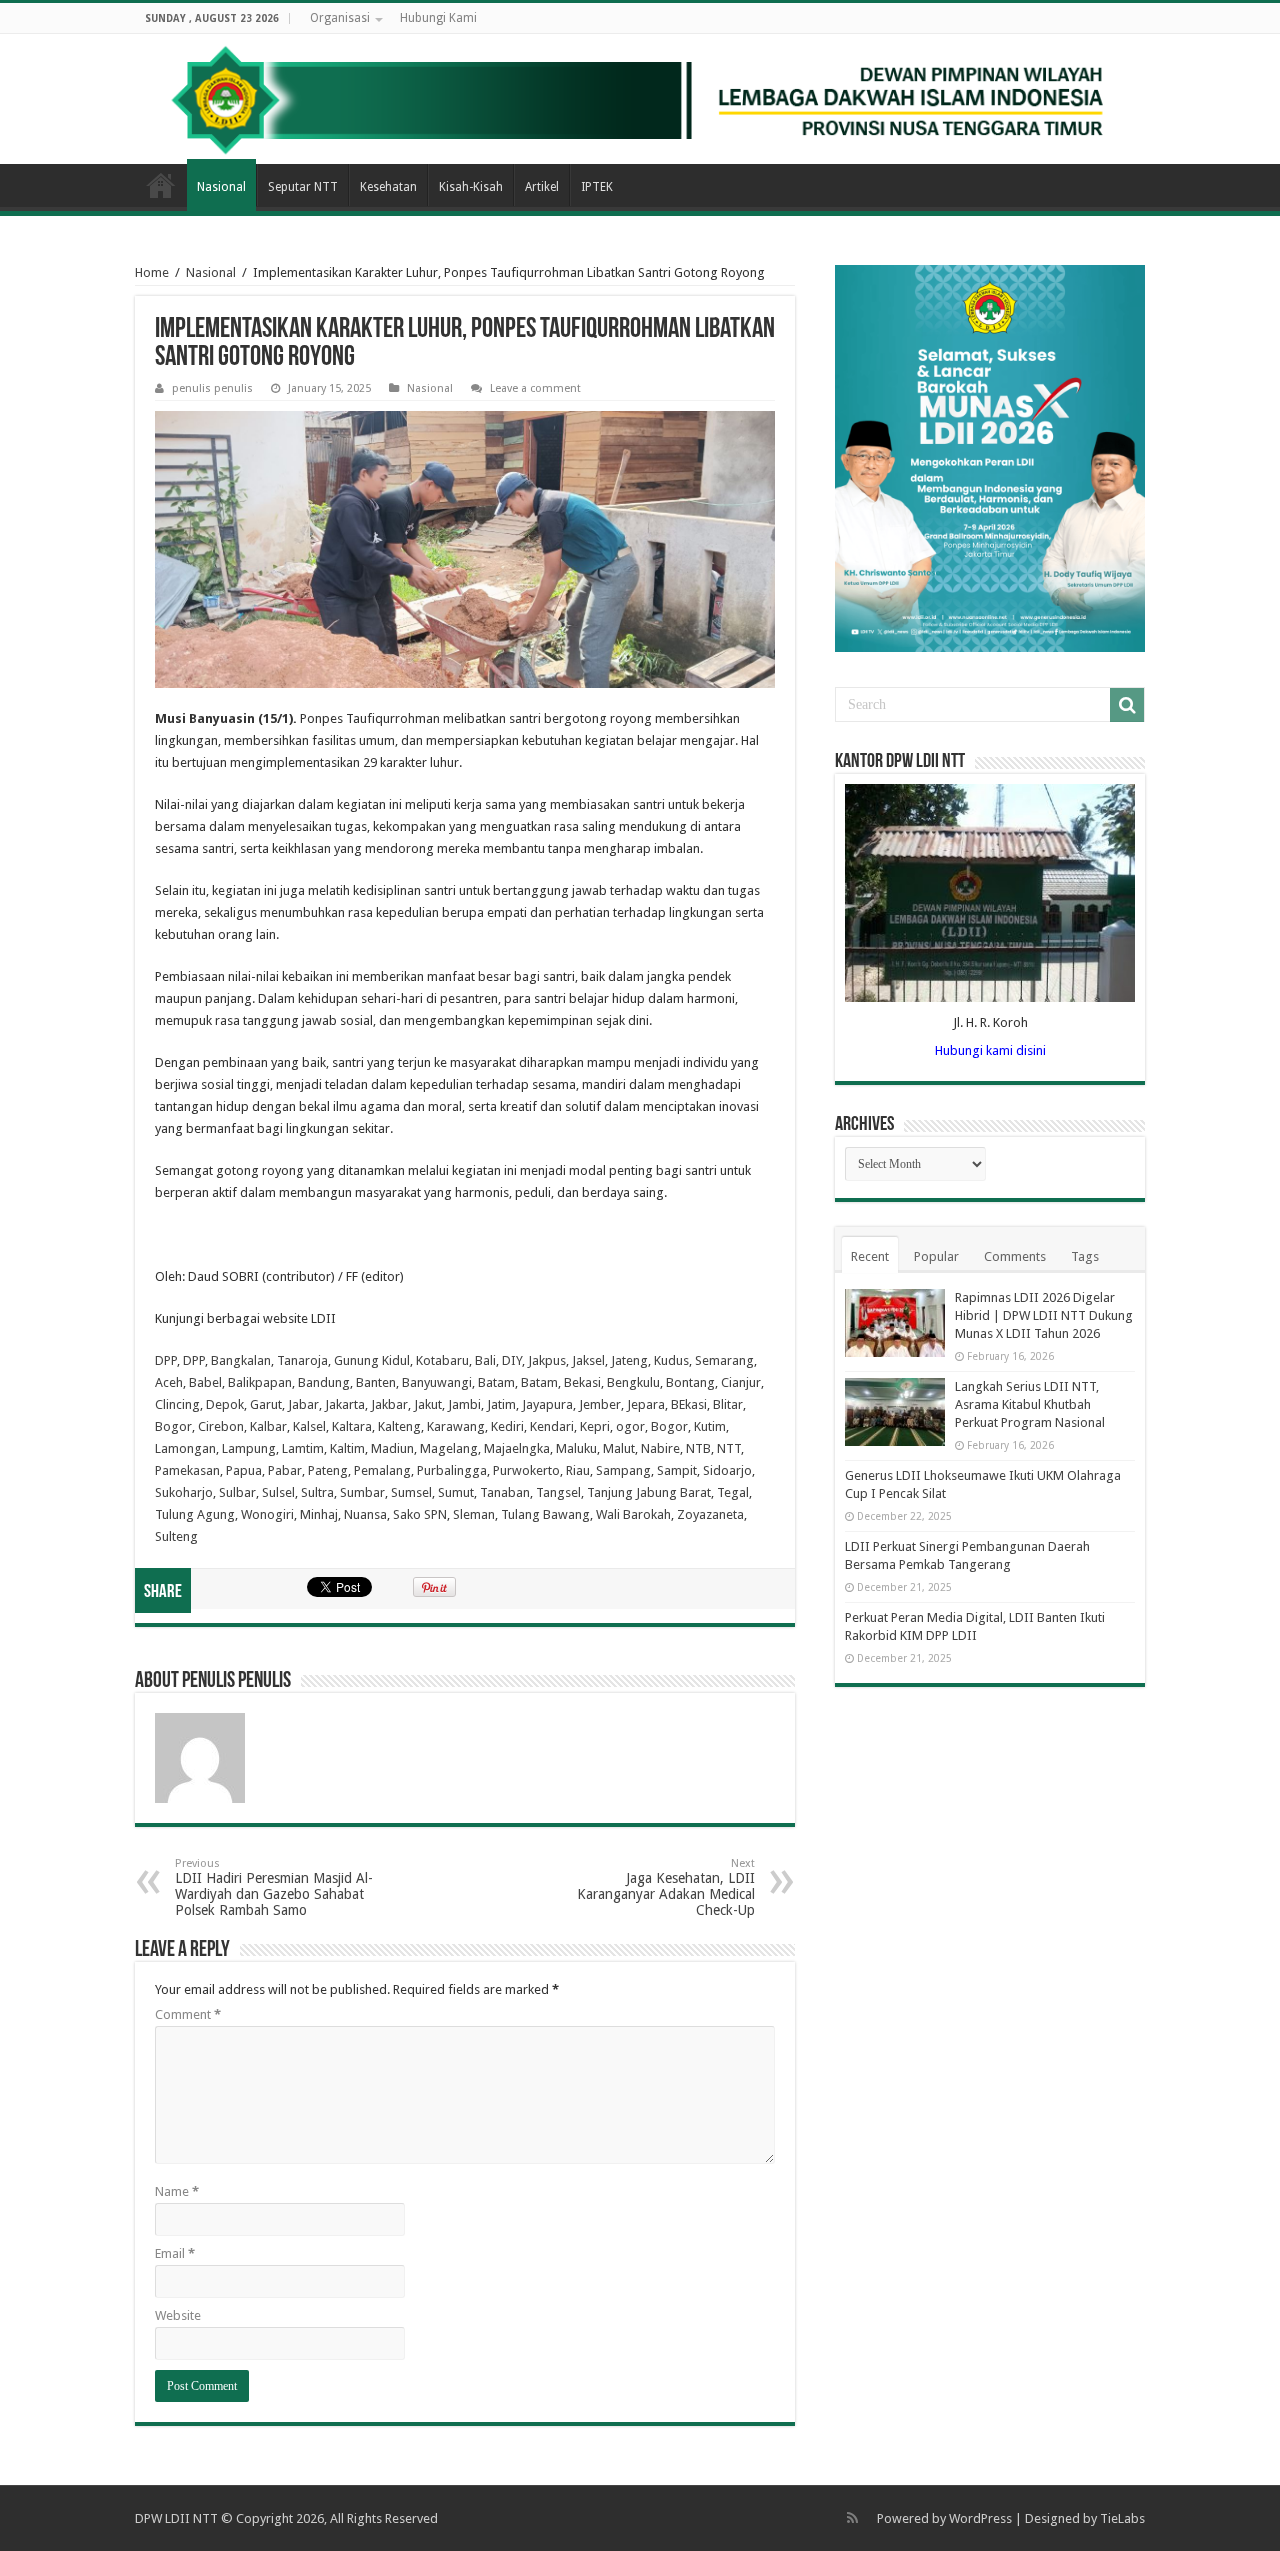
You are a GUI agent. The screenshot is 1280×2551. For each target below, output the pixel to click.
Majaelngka (517, 1448)
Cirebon (221, 1426)
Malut (619, 1448)
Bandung (324, 1382)
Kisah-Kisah (471, 187)
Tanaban (505, 1492)
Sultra (317, 1492)
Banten (376, 1382)
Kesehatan (388, 187)
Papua (244, 1470)
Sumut (456, 1492)
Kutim (710, 1426)
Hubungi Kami (438, 18)
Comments (1015, 1256)
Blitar (728, 1404)
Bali (485, 1360)
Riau (578, 1470)
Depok (225, 1404)
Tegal (733, 1492)
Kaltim (347, 1448)
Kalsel (309, 1426)
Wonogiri (267, 1514)
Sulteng (176, 1536)
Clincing (177, 1404)
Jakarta (345, 1404)
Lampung (249, 1448)
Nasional (221, 187)
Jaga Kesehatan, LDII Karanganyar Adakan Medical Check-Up (666, 1887)
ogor (630, 1426)
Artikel (542, 187)
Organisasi (340, 18)
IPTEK (597, 187)
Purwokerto (526, 1470)
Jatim (501, 1404)
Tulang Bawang (545, 1514)
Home (161, 185)
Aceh (169, 1382)
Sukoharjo (184, 1492)
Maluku (576, 1448)
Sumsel (411, 1492)
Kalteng (399, 1426)
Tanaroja (302, 1360)
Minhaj (319, 1514)
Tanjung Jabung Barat (649, 1492)
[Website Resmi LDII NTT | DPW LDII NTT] (640, 99)
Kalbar (268, 1426)
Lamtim (303, 1448)
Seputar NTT (303, 187)
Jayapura (547, 1404)
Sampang (623, 1470)
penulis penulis (212, 388)
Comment (188, 2014)
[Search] (1127, 705)
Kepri (595, 1426)
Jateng (629, 1360)
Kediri (507, 1426)
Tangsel (558, 1492)
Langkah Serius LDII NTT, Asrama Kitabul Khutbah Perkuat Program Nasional (1030, 1404)
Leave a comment (535, 388)
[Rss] (852, 2518)
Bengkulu (633, 1382)
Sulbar (237, 1492)
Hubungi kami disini (990, 1050)
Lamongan (185, 1448)
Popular (936, 1256)
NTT (729, 1448)
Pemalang (382, 1470)
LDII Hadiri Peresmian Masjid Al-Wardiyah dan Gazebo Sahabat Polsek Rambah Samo (274, 1887)
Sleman (474, 1514)
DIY (512, 1360)
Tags (1085, 1256)
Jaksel (588, 1360)
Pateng (328, 1470)
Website (178, 2315)
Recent (870, 1256)
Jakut (428, 1404)
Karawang (456, 1426)
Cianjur (741, 1382)
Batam (496, 1382)
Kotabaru (442, 1360)
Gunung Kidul (372, 1360)
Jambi (464, 1404)
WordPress (980, 2518)
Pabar (285, 1470)
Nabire (660, 1448)
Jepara (646, 1404)
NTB (698, 1448)
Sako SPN (420, 1514)
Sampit (677, 1470)
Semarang (724, 1360)
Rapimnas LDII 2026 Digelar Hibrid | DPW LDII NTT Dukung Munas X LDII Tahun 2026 (1044, 1315)
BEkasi (689, 1404)
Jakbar (389, 1404)
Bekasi (582, 1382)
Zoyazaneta (710, 1514)
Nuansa (365, 1514)
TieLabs (1122, 2518)
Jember (600, 1404)
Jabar (303, 1404)
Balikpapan (260, 1382)
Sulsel (278, 1492)
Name (177, 2191)
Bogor (173, 1426)
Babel (205, 1382)
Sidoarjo (727, 1470)
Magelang (449, 1448)
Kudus (671, 1360)
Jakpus (547, 1360)
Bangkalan (241, 1360)
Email (175, 2253)
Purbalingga (452, 1470)
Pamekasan (187, 1470)
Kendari (552, 1426)
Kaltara (352, 1426)
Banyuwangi (437, 1382)
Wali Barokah (633, 1514)
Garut (266, 1404)
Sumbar (362, 1492)
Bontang (690, 1382)
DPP (166, 1360)
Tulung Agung (195, 1514)
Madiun (392, 1448)
